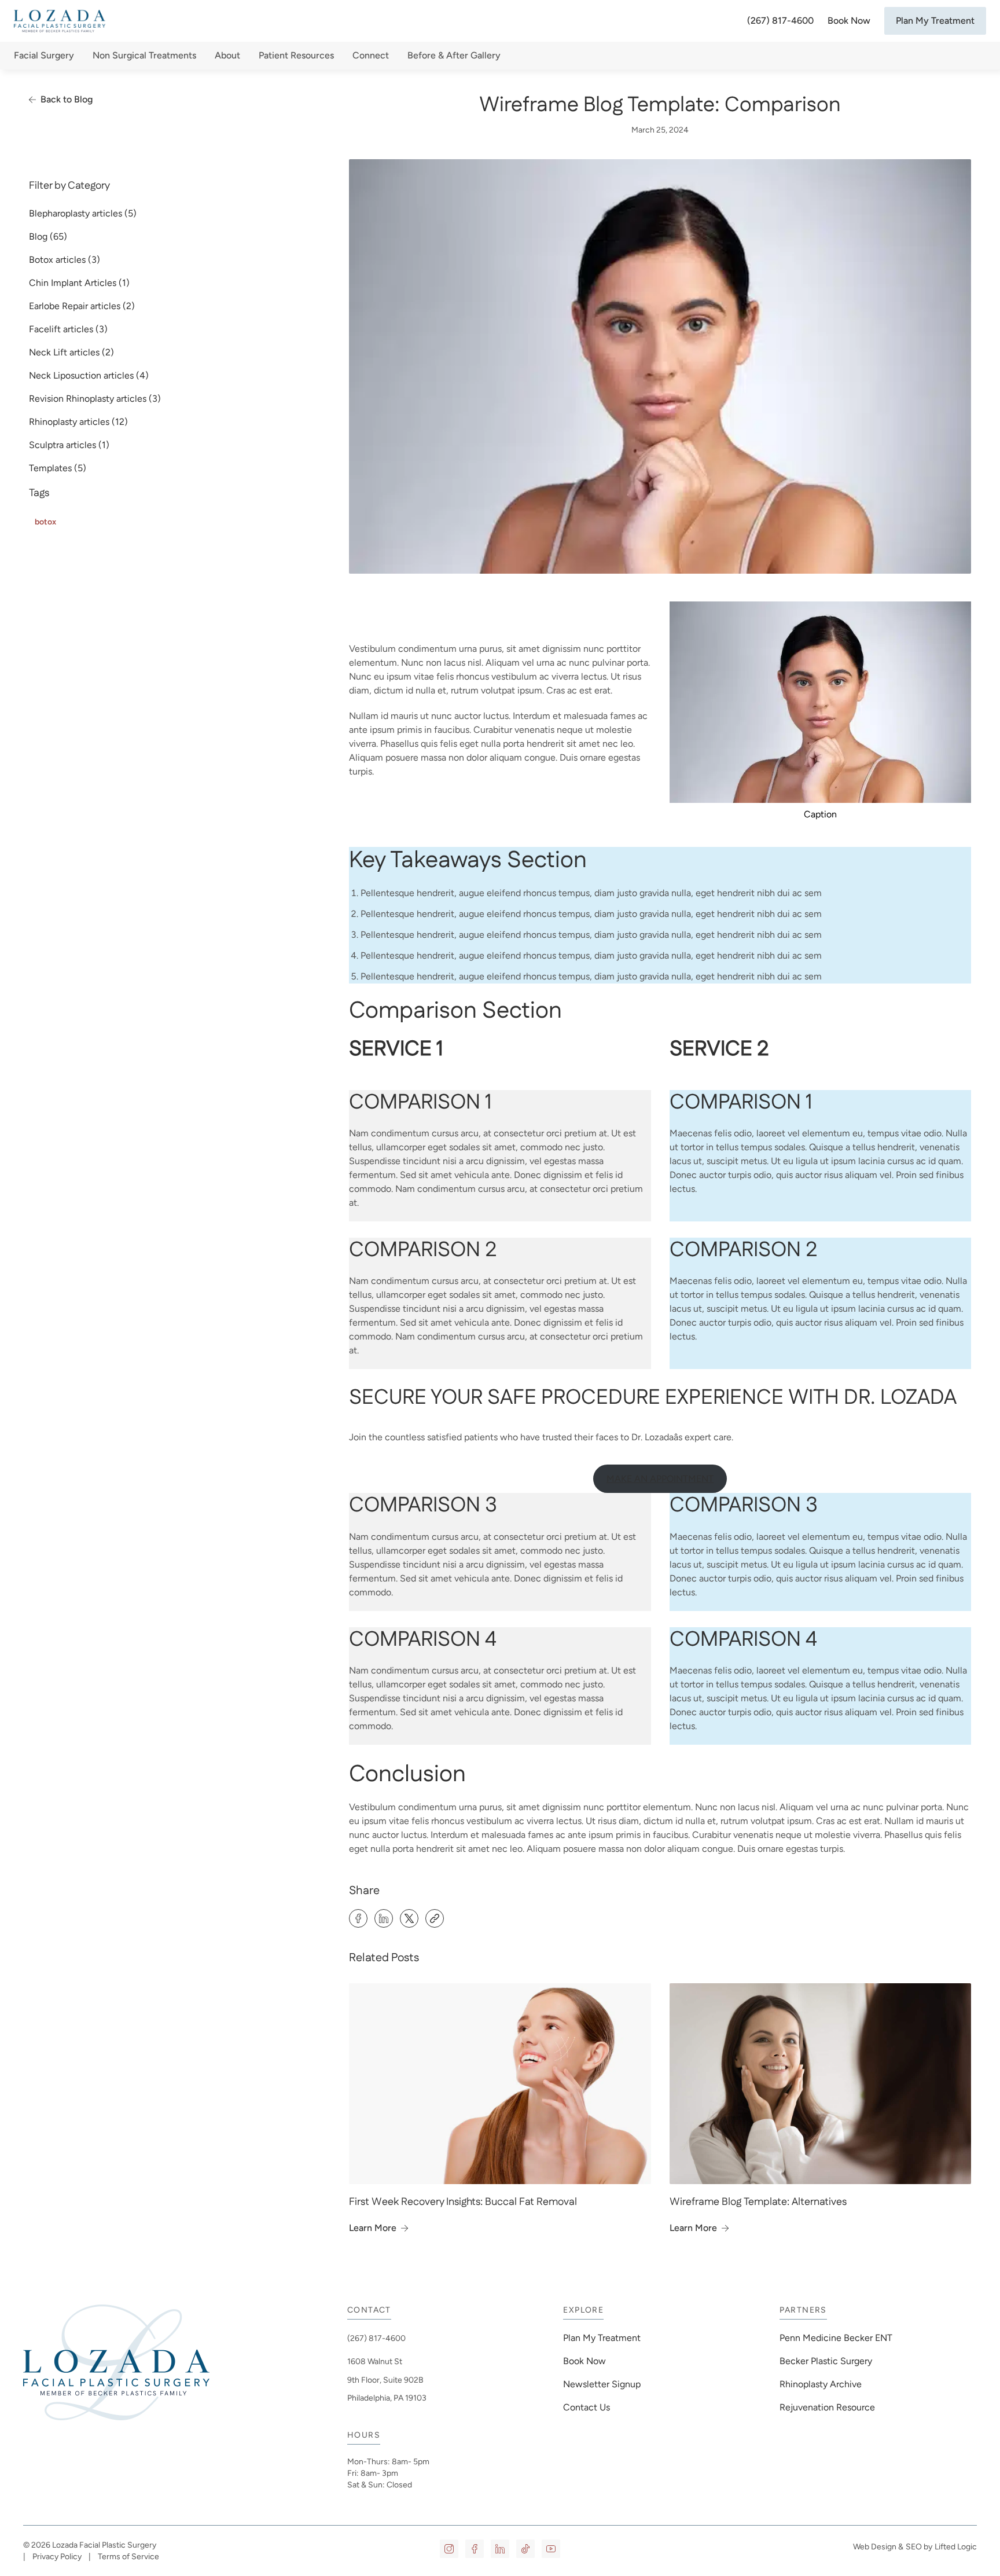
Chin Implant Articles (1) (79, 283)
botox (45, 522)
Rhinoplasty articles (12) (78, 422)
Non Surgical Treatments (144, 55)
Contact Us (587, 2407)
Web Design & (878, 2547)
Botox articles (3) (65, 260)
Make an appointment (660, 1479)
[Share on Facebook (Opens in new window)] (358, 1918)
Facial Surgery (44, 55)
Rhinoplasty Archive (821, 2384)
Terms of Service (128, 2557)
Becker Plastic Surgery (826, 2361)
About (227, 55)
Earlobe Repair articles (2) (82, 306)
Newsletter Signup (602, 2384)
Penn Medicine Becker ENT (837, 2338)
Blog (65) (48, 236)
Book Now (849, 21)
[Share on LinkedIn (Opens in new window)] (384, 1918)
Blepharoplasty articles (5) (83, 213)
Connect (371, 55)
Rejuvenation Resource (827, 2407)
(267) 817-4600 (780, 21)
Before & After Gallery (454, 55)
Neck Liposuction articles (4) (89, 375)
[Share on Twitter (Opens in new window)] (409, 1918)
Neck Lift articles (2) (71, 352)
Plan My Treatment (935, 21)
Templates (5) (58, 468)
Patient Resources (296, 55)
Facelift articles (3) (68, 329)
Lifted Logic (956, 2547)
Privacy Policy (57, 2557)
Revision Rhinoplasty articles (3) (95, 399)
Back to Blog (67, 99)
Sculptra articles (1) (69, 445)
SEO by (919, 2547)
